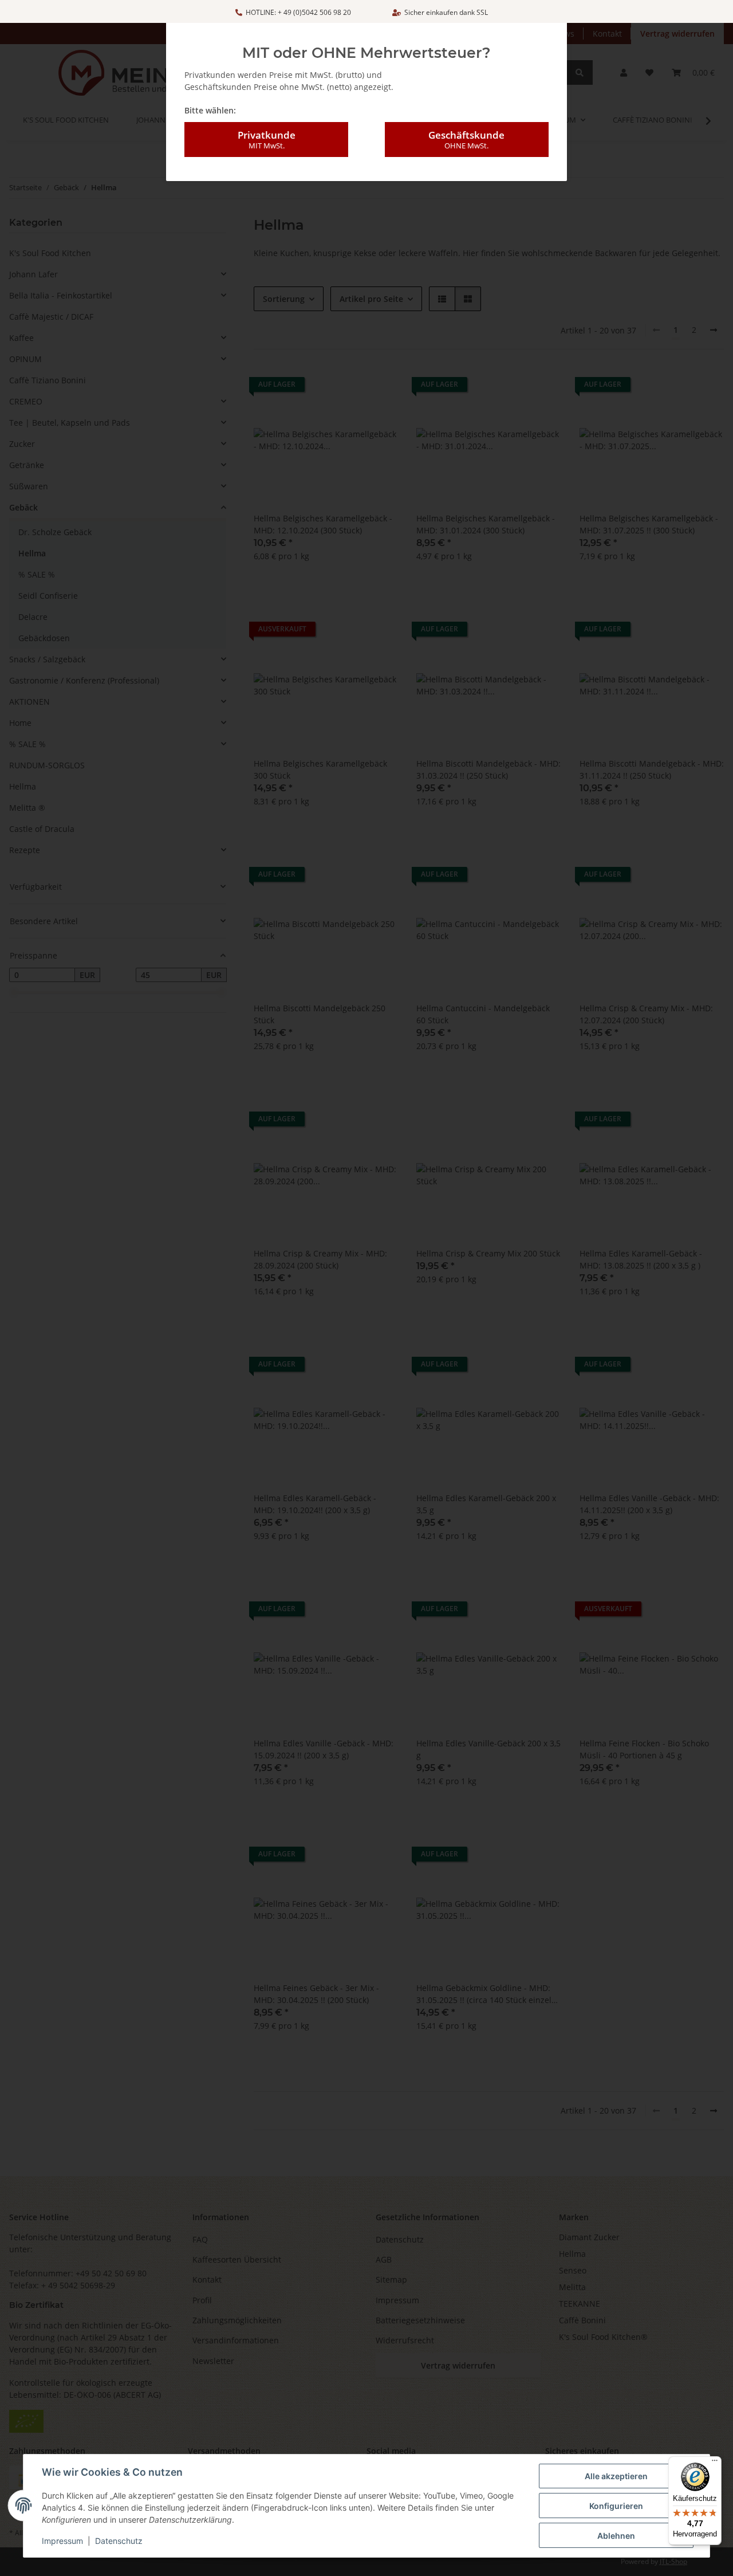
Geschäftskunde (466, 140)
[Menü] (715, 2463)
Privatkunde (267, 140)
